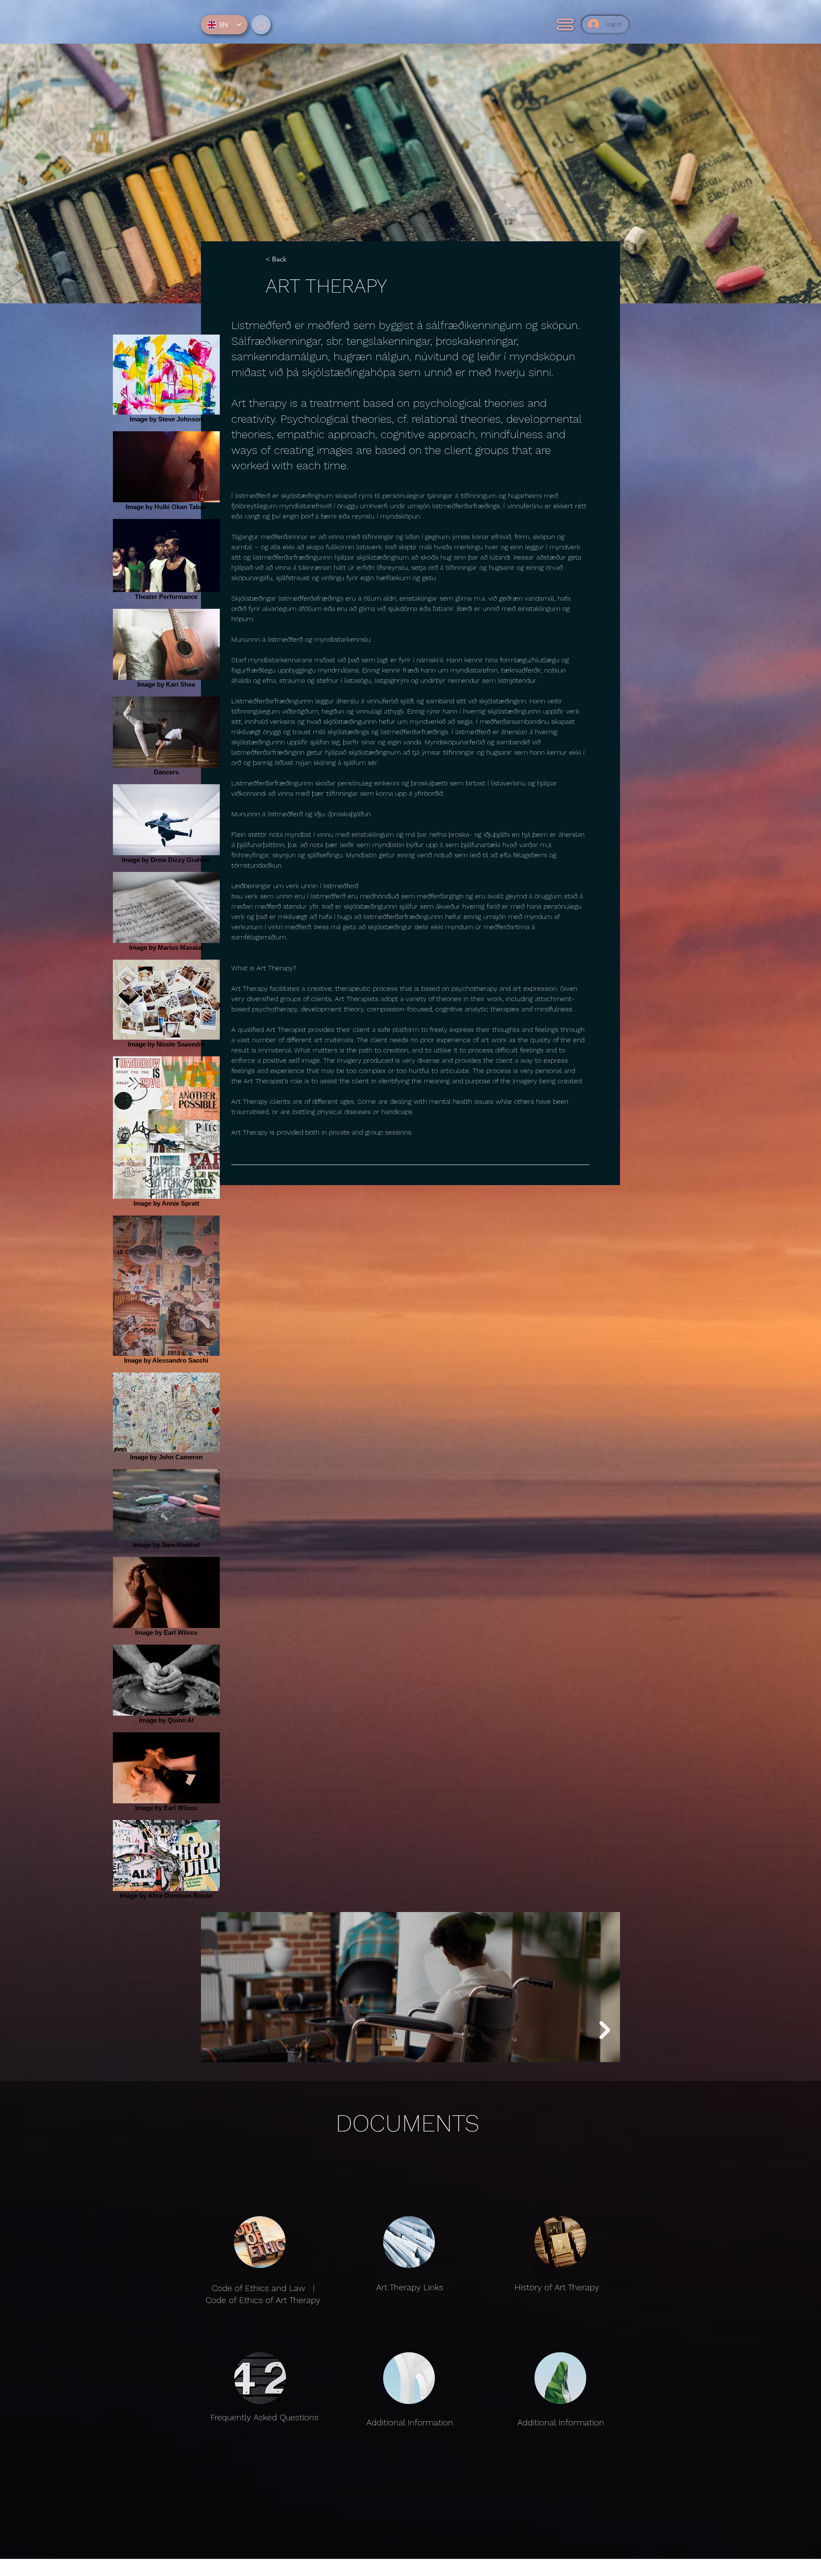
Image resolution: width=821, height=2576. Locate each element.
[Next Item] (605, 2030)
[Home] (261, 25)
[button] (565, 24)
